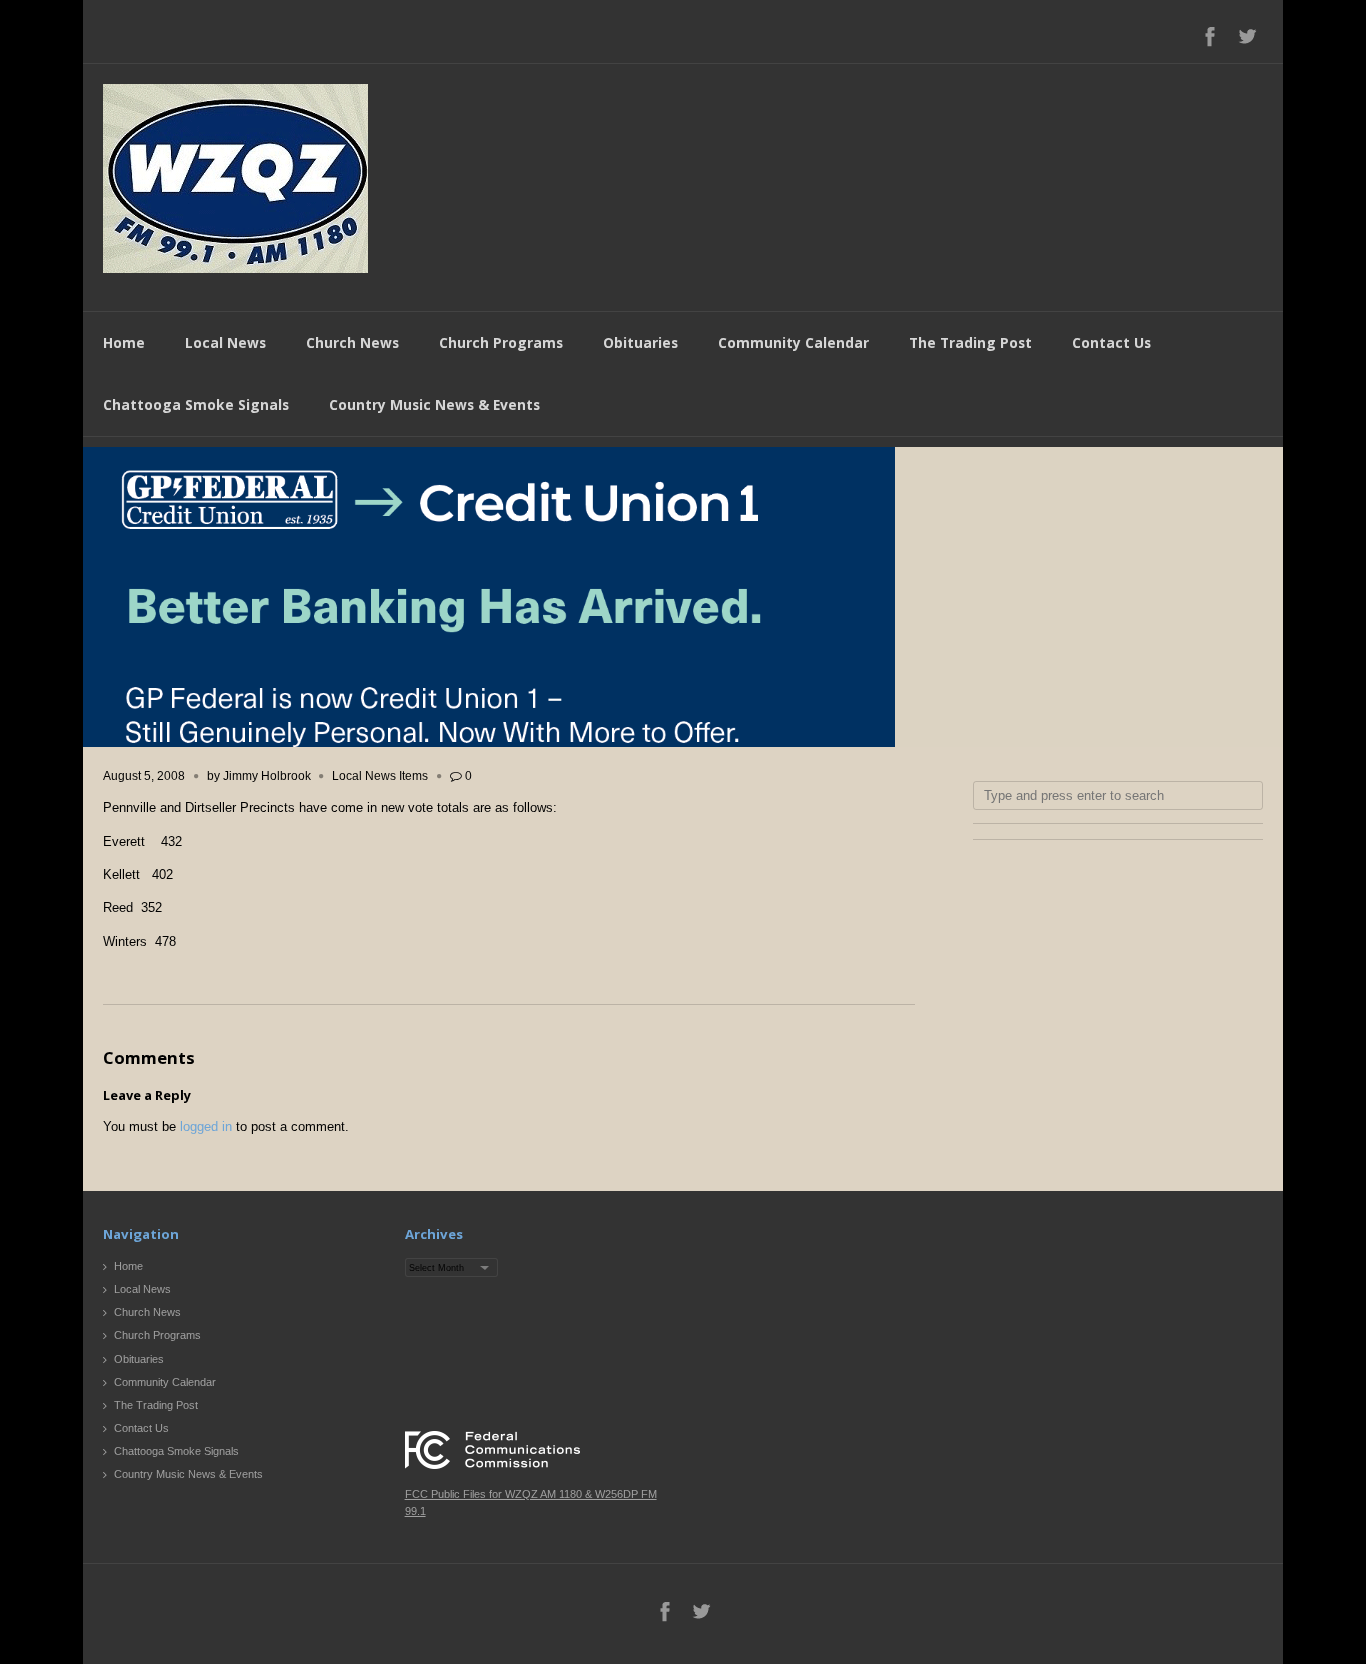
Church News (352, 342)
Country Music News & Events (434, 404)
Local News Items (380, 776)
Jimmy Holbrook (267, 776)
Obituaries (640, 342)
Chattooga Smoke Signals (196, 404)
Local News (225, 342)
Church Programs (501, 342)
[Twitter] (1247, 36)
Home (124, 342)
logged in (206, 1126)
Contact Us (1111, 342)
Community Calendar (793, 342)
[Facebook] (1210, 36)
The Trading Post (970, 342)
